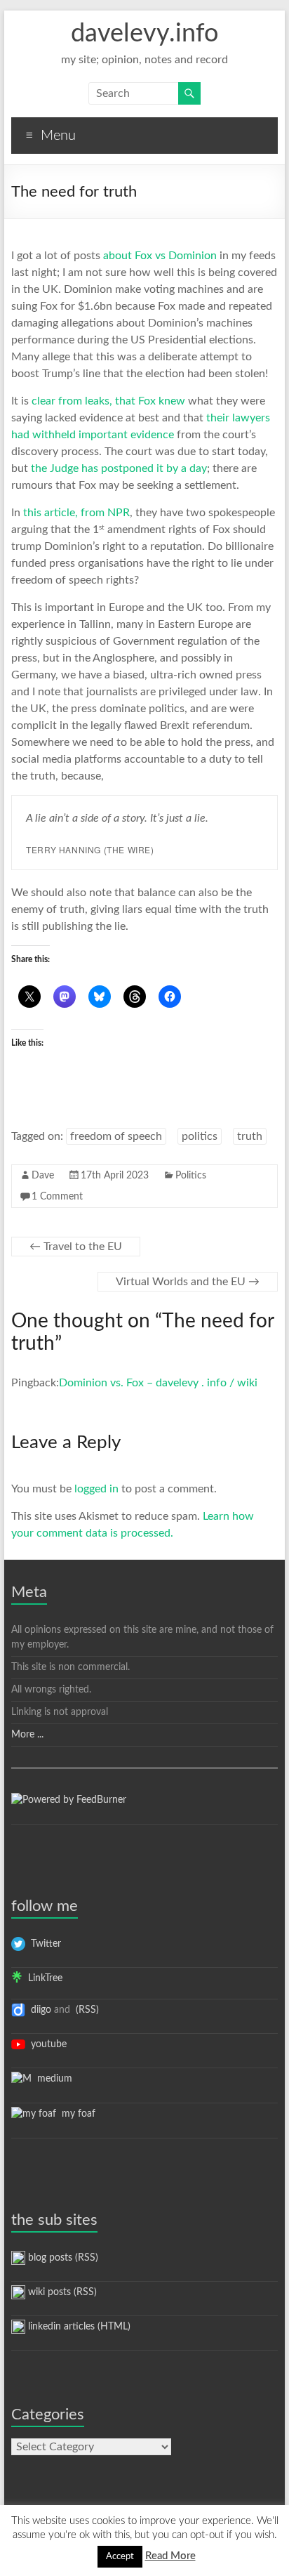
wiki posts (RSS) (61, 2292)
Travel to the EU (76, 1247)
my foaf (76, 2114)
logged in (96, 1489)
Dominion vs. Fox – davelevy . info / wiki (158, 1383)
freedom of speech (116, 1136)
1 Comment (57, 1197)
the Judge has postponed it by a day (119, 468)
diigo (38, 2010)
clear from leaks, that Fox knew (108, 401)
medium (52, 2079)
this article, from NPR (76, 513)
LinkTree (42, 1978)
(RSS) (86, 2010)
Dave (43, 1176)
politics (200, 1136)
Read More (170, 2556)
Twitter (43, 1944)
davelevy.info (144, 34)
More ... (27, 1735)
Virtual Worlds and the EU (188, 1282)
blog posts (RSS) (62, 2258)
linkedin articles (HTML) (78, 2327)
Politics (191, 1176)
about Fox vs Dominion (160, 256)
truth (250, 1136)
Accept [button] (120, 2557)
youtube (46, 2044)
